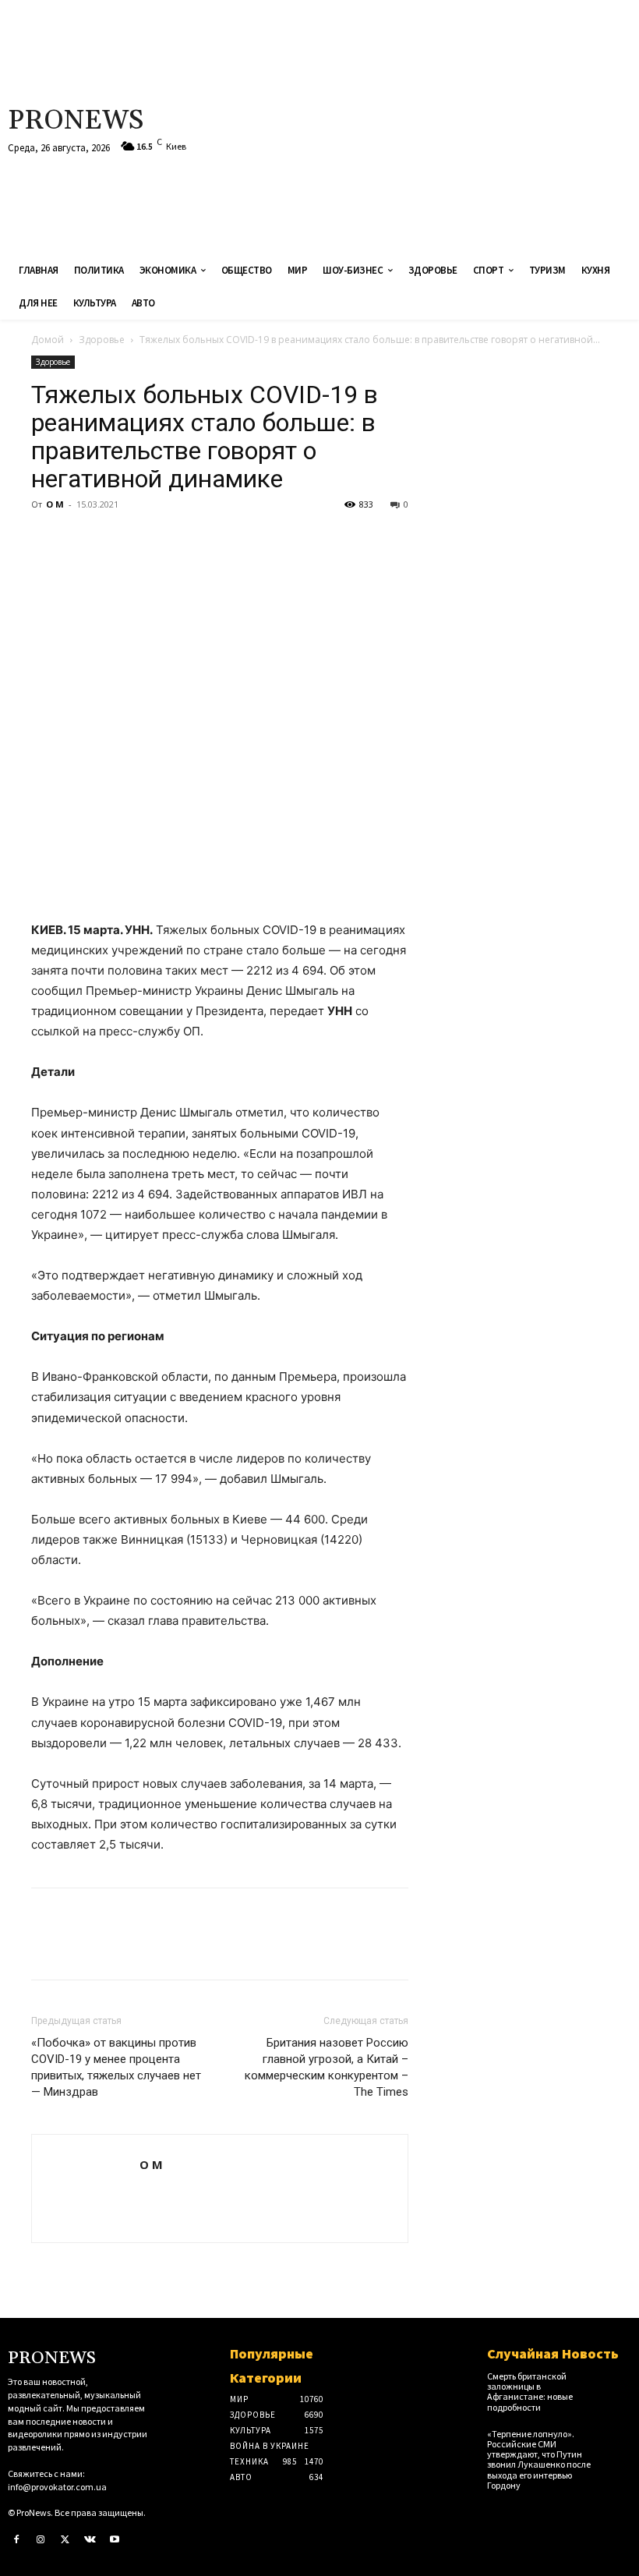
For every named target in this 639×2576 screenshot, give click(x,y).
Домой (48, 340)
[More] (191, 540)
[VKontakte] (90, 2540)
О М (55, 504)
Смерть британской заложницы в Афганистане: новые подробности (530, 2392)
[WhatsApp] (154, 540)
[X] (83, 540)
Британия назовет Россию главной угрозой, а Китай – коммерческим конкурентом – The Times (327, 2067)
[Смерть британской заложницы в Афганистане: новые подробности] (617, 2382)
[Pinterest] (118, 540)
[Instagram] (41, 2540)
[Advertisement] (429, 125)
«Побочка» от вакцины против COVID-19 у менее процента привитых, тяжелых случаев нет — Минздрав (116, 2067)
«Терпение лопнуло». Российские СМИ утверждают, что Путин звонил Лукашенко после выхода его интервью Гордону (539, 2459)
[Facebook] (47, 540)
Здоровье (102, 340)
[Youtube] (115, 2540)
